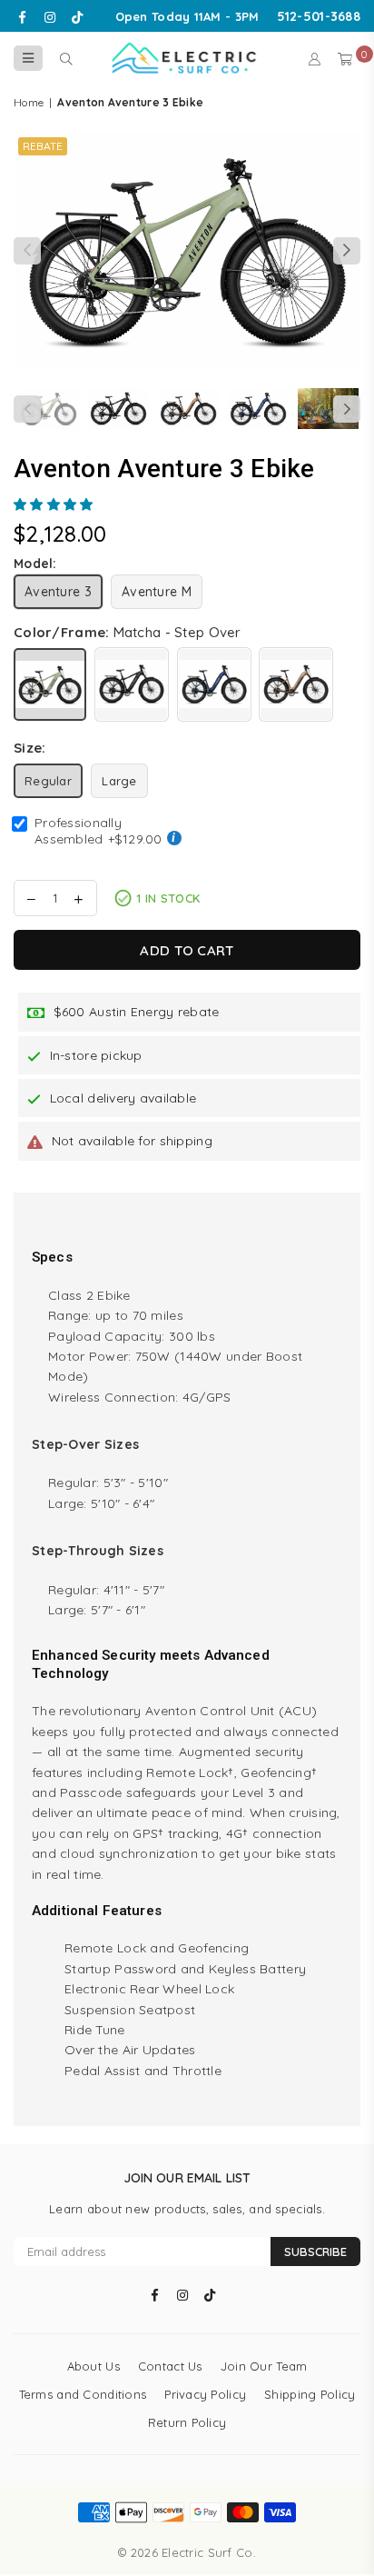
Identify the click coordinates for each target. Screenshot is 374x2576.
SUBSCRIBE (315, 2252)
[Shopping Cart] (345, 58)
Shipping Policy (310, 2394)
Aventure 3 (58, 592)
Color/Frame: (128, 632)
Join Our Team (264, 2366)
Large (119, 781)
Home (29, 102)
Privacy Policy (205, 2394)
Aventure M (157, 592)
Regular (48, 781)
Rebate (43, 146)
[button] (55, 504)
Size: (30, 748)
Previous (27, 251)
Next (347, 251)
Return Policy (187, 2422)
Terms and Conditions (83, 2394)
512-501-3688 (319, 16)
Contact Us (170, 2366)
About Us (93, 2366)
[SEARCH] (66, 58)
